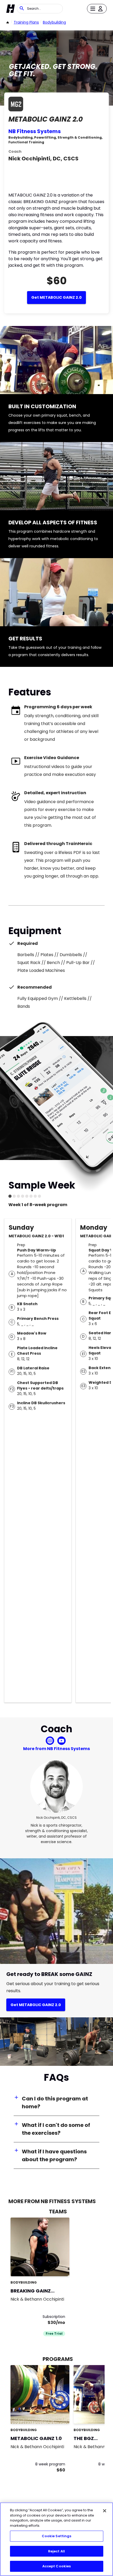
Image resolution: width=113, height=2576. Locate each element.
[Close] (105, 2511)
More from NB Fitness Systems (56, 1749)
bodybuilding (54, 22)
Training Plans (26, 22)
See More (51, 2267)
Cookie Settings (57, 2536)
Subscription (54, 2317)
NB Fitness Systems (35, 131)
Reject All (56, 2551)
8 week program (50, 2464)
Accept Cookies (57, 2566)
